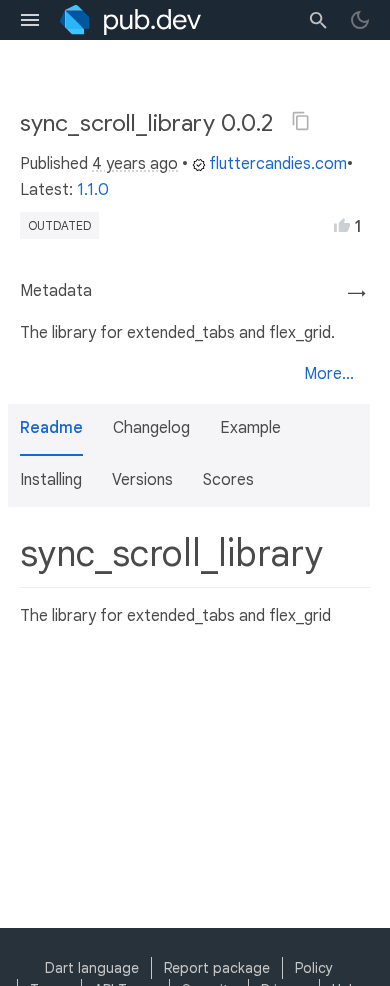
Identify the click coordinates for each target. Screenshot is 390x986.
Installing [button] (51, 480)
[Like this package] (342, 225)
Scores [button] (228, 480)
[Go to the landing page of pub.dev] (130, 20)
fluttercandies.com (278, 164)
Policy (314, 968)
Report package (217, 968)
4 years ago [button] (135, 164)
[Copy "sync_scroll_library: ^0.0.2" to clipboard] (301, 121)
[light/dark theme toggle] (360, 20)
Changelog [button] (151, 428)
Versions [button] (142, 480)
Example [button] (250, 428)
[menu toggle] (30, 20)
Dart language (92, 968)
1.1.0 (93, 190)
